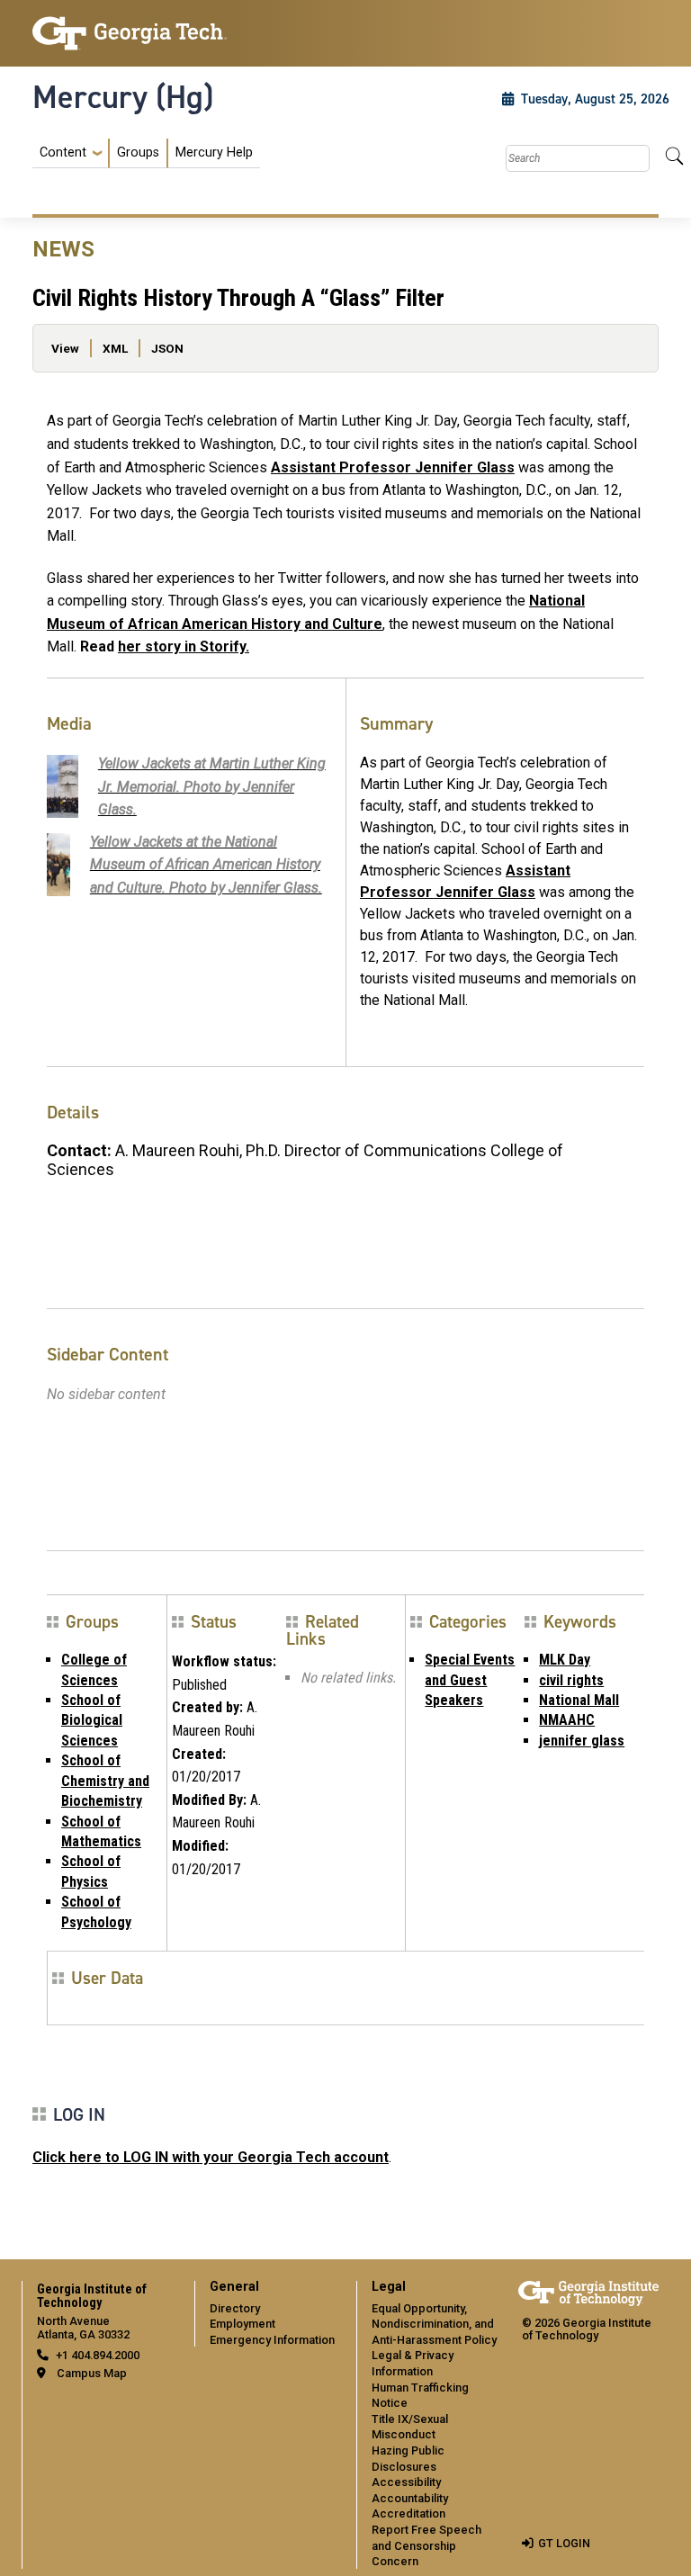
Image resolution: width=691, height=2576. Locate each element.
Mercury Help (214, 153)
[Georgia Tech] (130, 33)
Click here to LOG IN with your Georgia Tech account (211, 2157)
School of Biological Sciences (92, 1720)
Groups (138, 153)
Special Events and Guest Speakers (470, 1680)
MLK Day (565, 1660)
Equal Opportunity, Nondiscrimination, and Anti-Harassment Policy (434, 2324)
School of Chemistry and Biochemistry (105, 1781)
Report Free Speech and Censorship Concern (426, 2545)
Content (63, 153)
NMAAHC (567, 1720)
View (65, 348)
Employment (242, 2324)
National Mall (579, 1700)
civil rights (571, 1680)
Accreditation (408, 2513)
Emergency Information (272, 2340)
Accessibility (406, 2482)
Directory (235, 2308)
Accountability (410, 2498)
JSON (167, 348)
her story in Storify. (184, 646)
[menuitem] (146, 153)
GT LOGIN (564, 2543)
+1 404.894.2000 (98, 2355)
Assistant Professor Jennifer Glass (393, 467)
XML (115, 348)
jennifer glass (582, 1741)
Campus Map (92, 2373)
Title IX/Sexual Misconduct (410, 2427)
